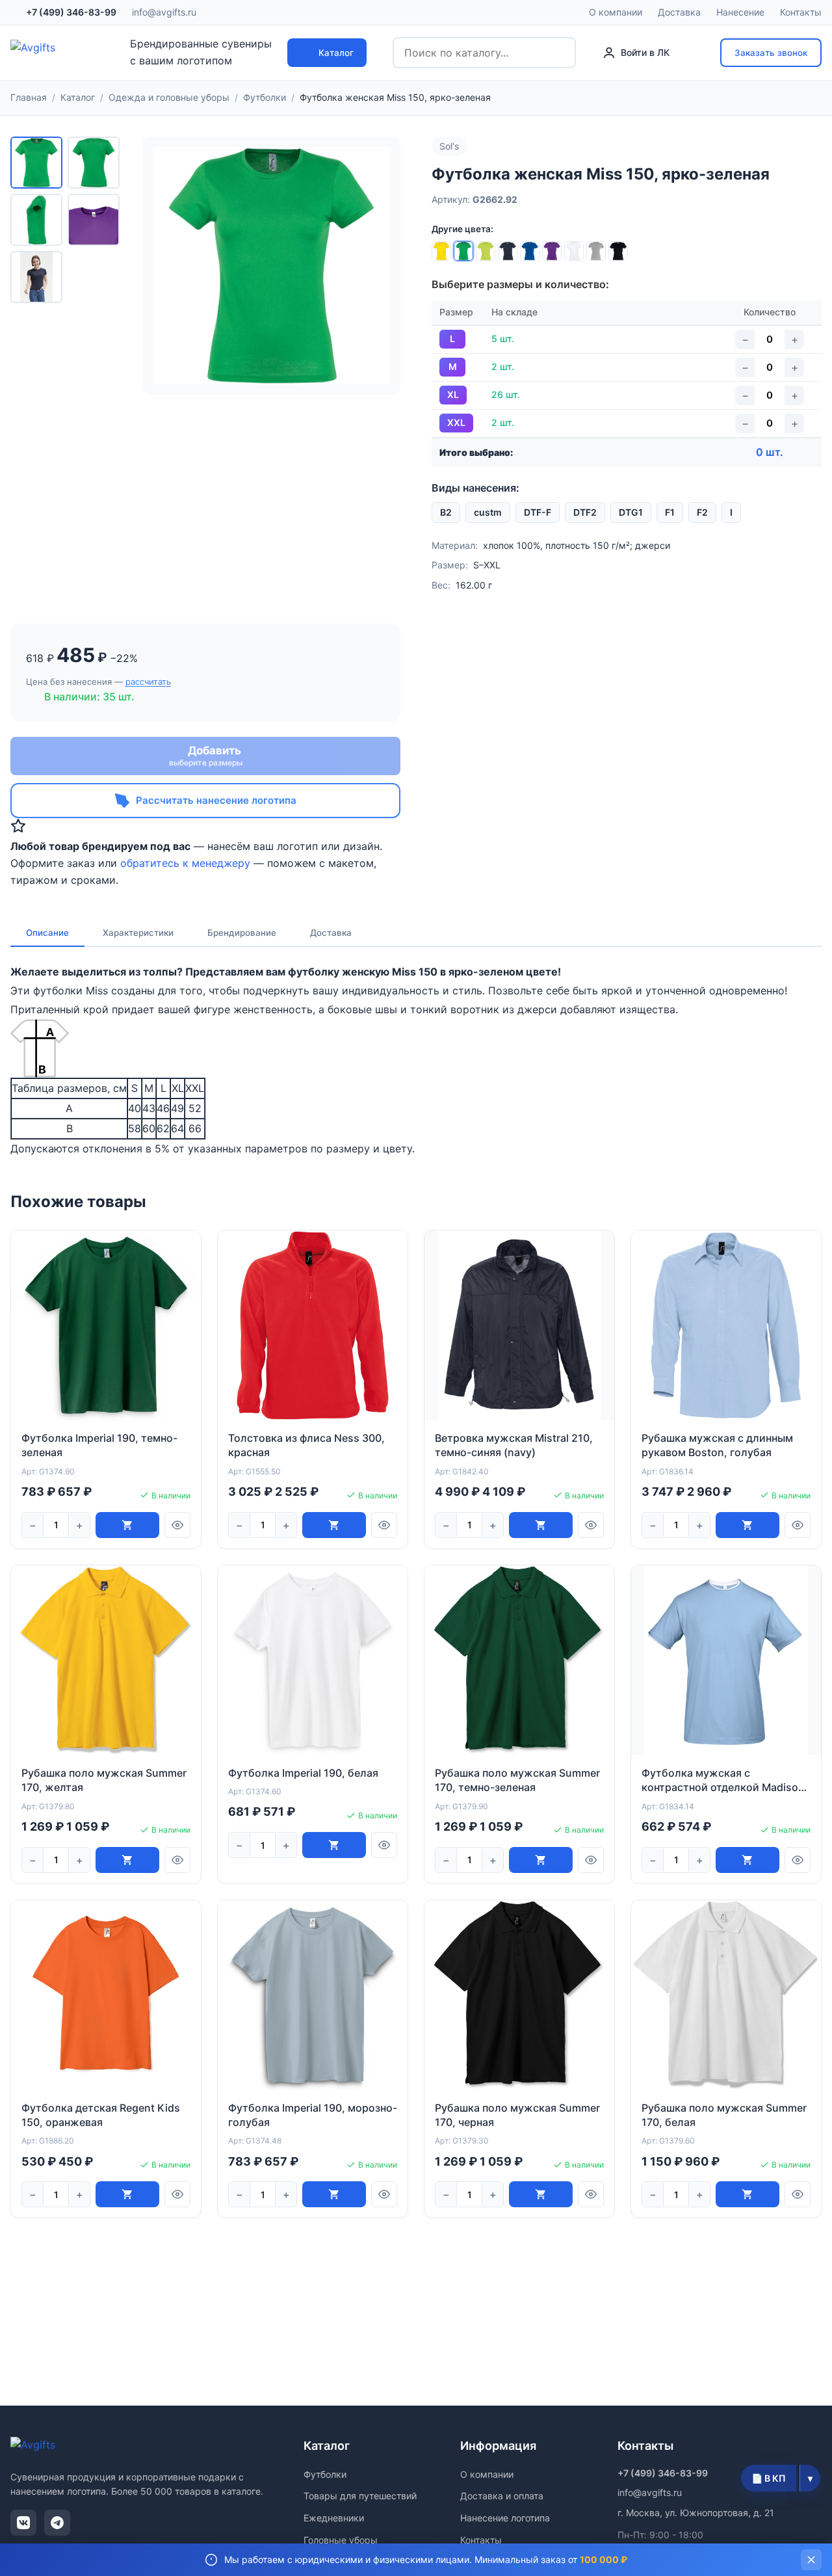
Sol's (449, 146)
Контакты (801, 12)
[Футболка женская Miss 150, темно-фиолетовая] (552, 251)
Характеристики (138, 933)
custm (488, 512)
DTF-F (538, 512)
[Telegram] (57, 2523)
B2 (446, 512)
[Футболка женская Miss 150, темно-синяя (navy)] (508, 251)
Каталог (336, 53)
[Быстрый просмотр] (177, 1525)
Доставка (679, 12)
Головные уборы (341, 2540)
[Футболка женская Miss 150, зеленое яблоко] (486, 251)
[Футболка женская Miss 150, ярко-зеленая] (463, 251)
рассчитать (148, 682)
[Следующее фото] (378, 265)
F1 (670, 512)
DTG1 (631, 512)
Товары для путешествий (360, 2496)
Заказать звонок (771, 53)
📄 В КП (769, 2478)
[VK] (23, 2523)
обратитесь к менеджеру (185, 863)
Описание (47, 933)
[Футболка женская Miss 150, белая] (574, 251)
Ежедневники (334, 2518)
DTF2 (585, 512)
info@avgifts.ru (164, 12)
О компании (616, 12)
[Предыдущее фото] (164, 265)
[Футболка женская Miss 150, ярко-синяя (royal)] (530, 251)
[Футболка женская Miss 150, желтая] (441, 251)
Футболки (325, 2474)
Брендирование (242, 933)
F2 (702, 512)
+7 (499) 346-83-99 (71, 12)
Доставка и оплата (502, 2496)
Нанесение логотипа (505, 2518)
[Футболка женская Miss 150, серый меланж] (596, 251)
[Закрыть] (811, 2560)
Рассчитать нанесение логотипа (216, 800)
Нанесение (740, 12)
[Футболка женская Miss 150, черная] (618, 251)
